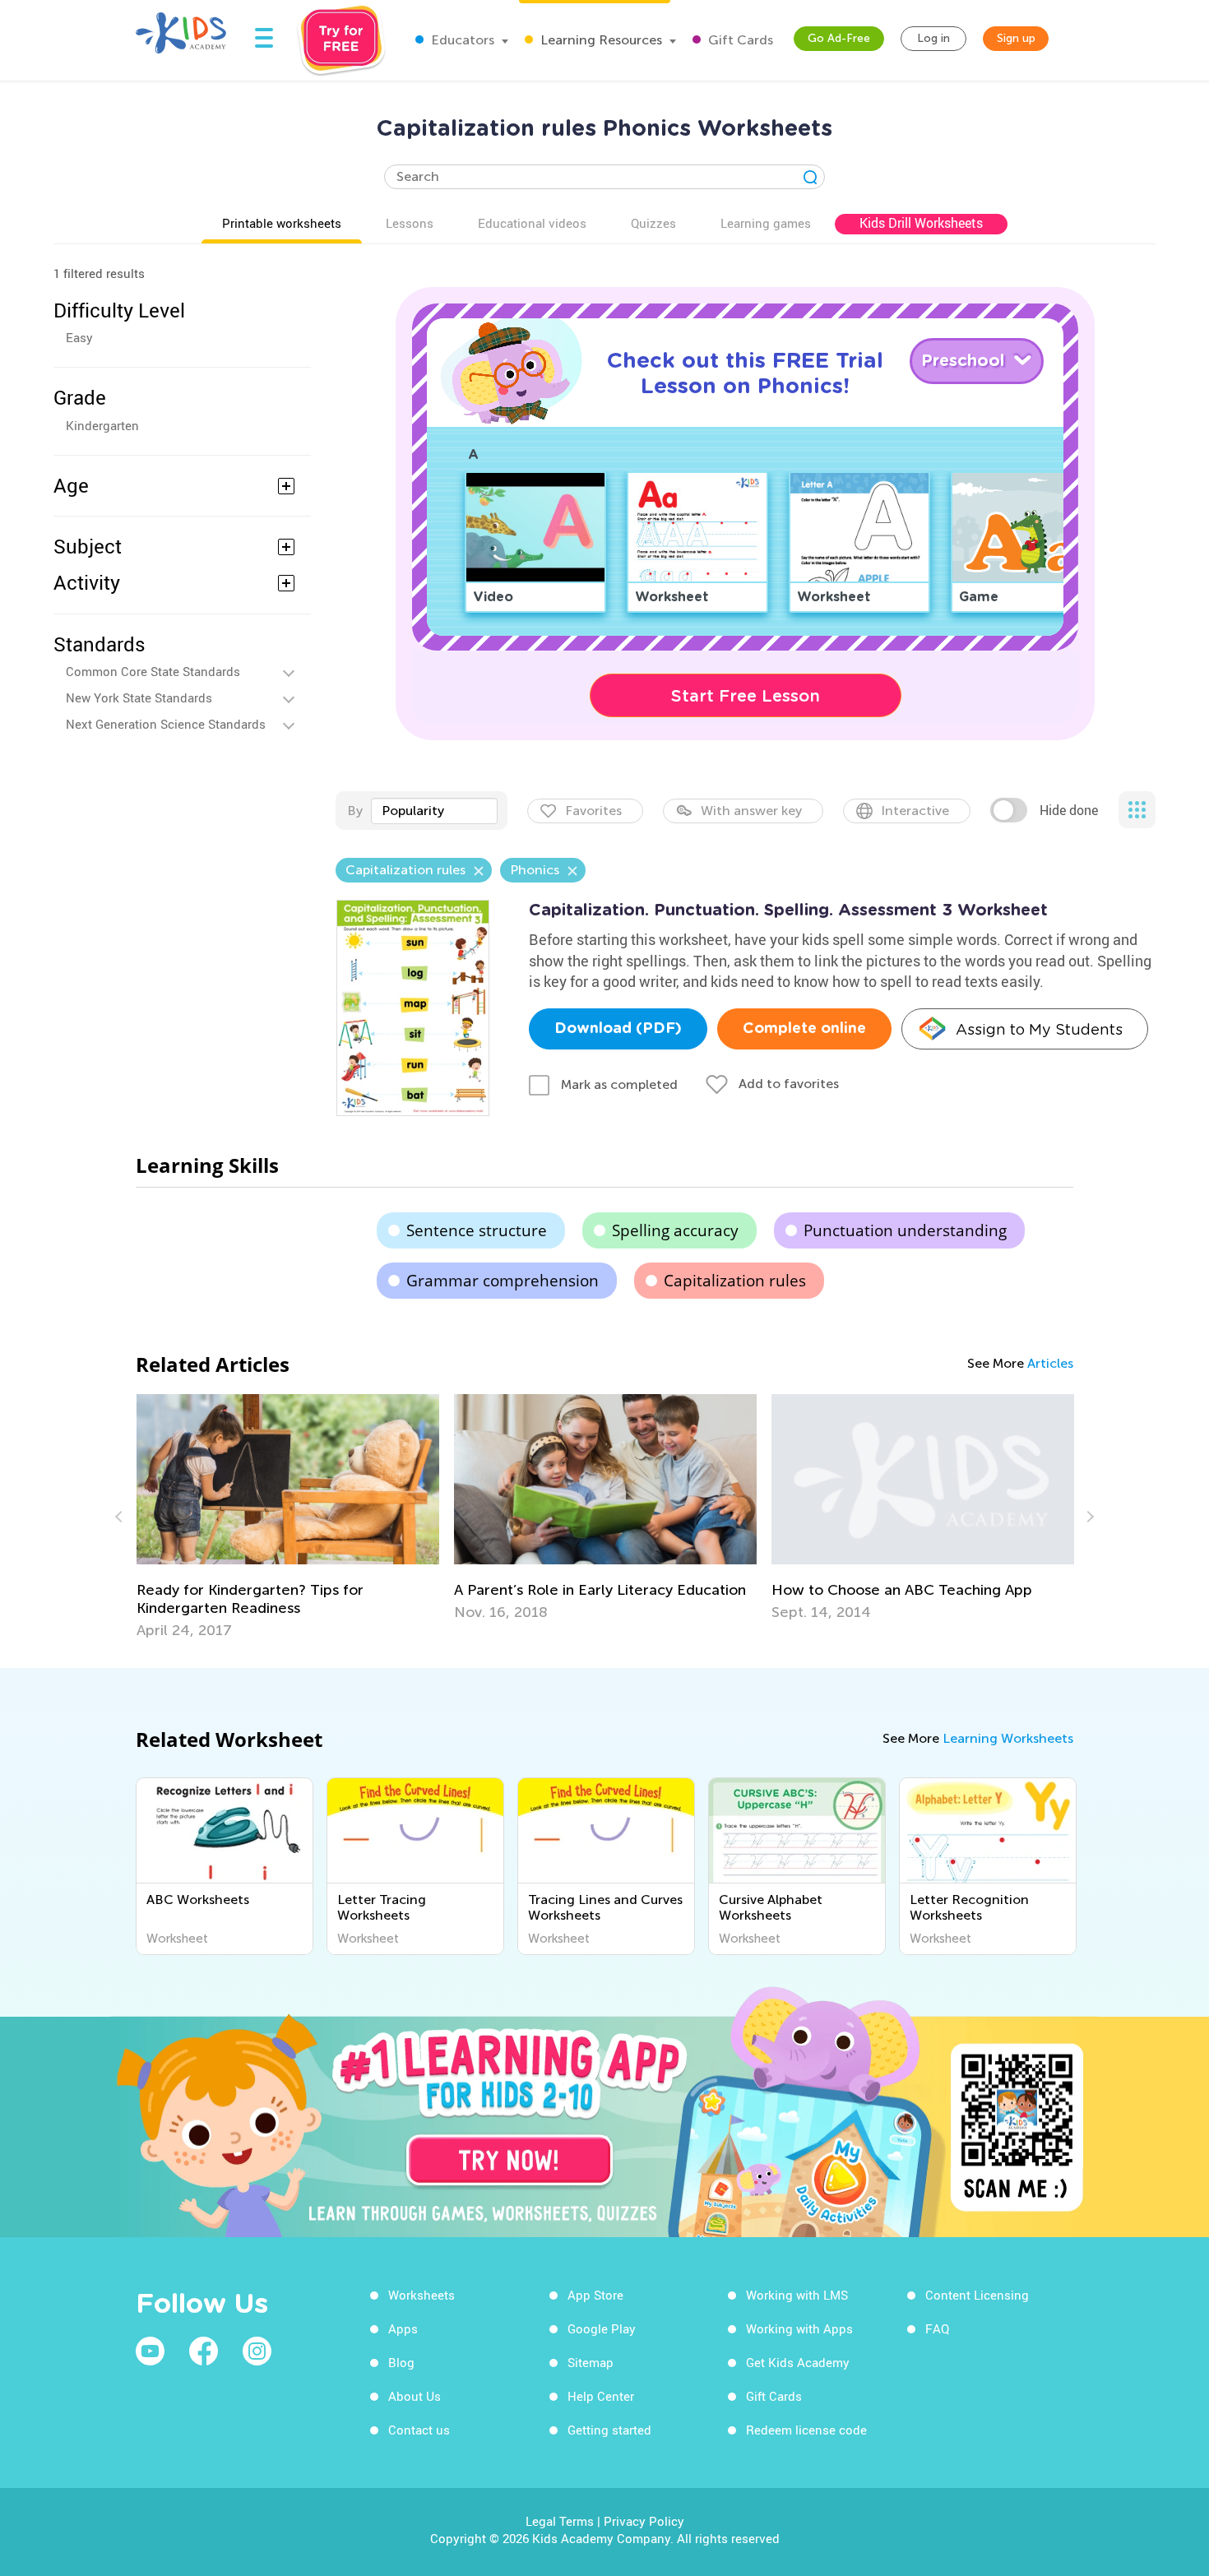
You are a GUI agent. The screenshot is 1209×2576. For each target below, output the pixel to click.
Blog (401, 2362)
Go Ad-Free (839, 38)
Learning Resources (600, 40)
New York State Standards (139, 697)
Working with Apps (799, 2328)
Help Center (601, 2396)
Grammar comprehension (503, 1281)
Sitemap (591, 2362)
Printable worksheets (282, 223)
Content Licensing (977, 2295)
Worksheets (422, 2295)
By (355, 811)
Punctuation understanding (905, 1230)
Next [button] (1088, 1517)
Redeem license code (806, 2430)
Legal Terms (560, 2521)
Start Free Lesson (746, 696)
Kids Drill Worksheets (921, 223)
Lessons (410, 223)
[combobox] (434, 811)
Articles (1050, 1363)
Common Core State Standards (153, 671)
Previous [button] (121, 1517)
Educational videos (532, 223)
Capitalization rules (735, 1281)
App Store (595, 2295)
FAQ (937, 2328)
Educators (461, 40)
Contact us (419, 2430)
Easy (79, 337)
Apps (403, 2328)
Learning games (766, 223)
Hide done (1069, 810)
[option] (288, 1517)
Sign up (1016, 38)
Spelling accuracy (675, 1230)
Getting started (609, 2430)
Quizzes (653, 223)
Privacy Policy (644, 2521)
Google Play (602, 2328)
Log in (933, 38)
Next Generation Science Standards (166, 724)
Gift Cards (739, 40)
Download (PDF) (618, 1029)
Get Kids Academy (798, 2362)
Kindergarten (102, 425)
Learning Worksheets (1008, 1738)
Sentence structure (477, 1230)
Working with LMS (797, 2295)
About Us (415, 2396)
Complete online (804, 1029)
